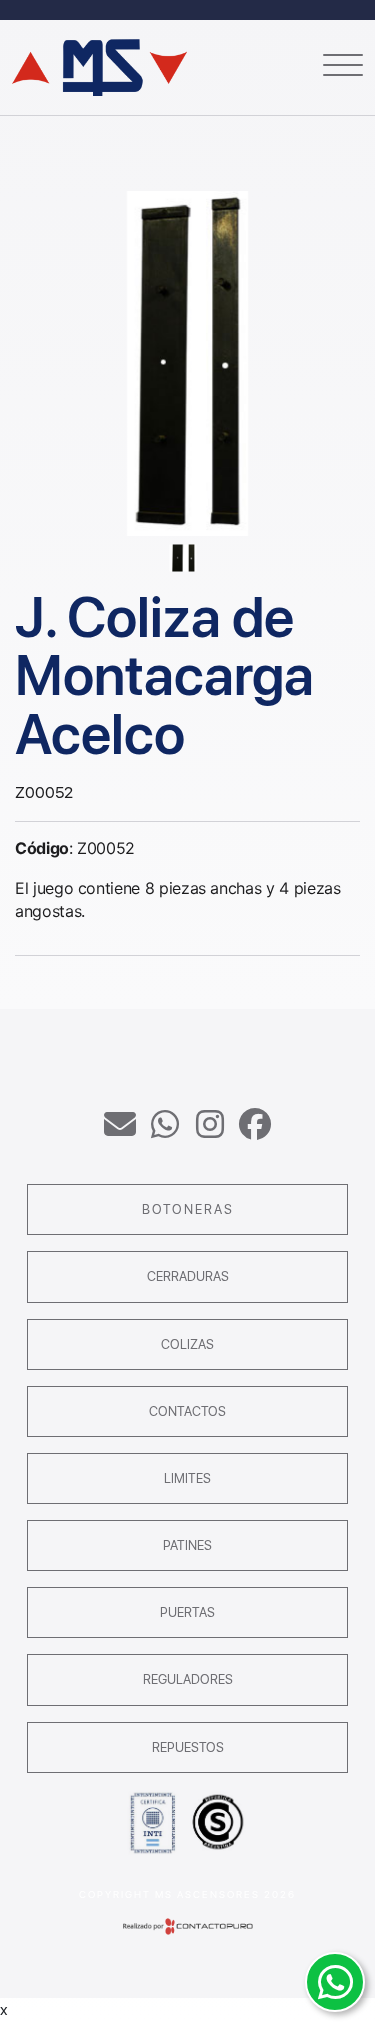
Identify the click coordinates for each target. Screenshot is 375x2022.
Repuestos (188, 1747)
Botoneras (188, 1209)
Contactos (187, 1411)
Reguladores (188, 1679)
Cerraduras (188, 1276)
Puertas (187, 1612)
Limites (187, 1478)
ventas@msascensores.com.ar (120, 1124)
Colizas (187, 1344)
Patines (187, 1545)
